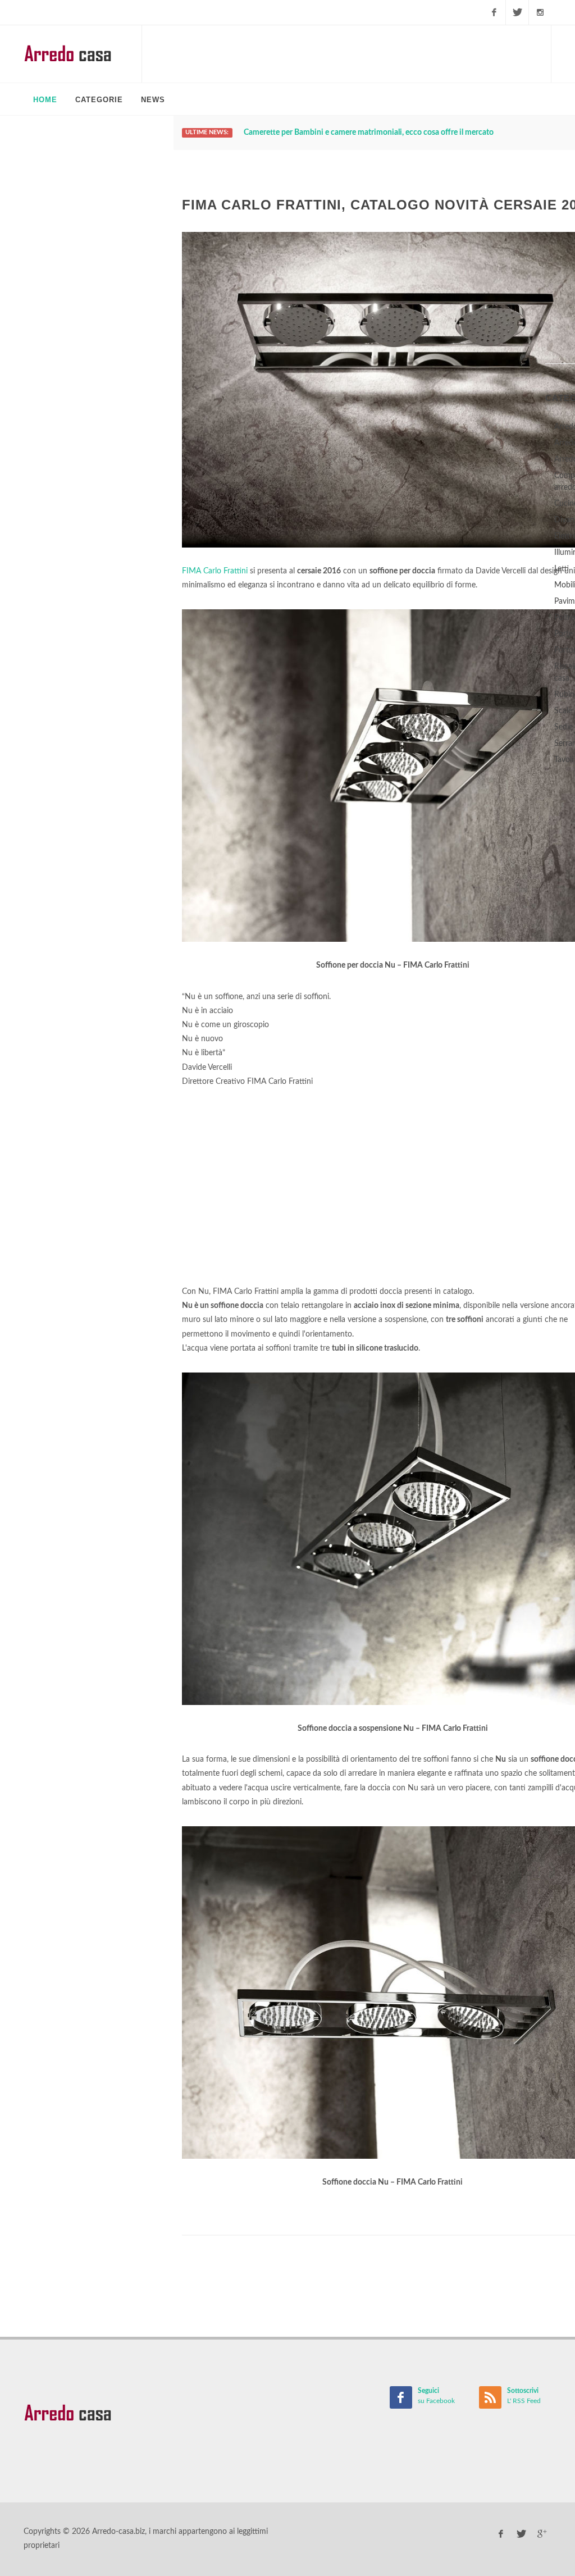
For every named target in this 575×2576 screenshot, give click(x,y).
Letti (562, 569)
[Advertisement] (346, 53)
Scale (563, 711)
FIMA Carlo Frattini (215, 571)
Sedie (563, 727)
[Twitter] (517, 12)
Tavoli (564, 760)
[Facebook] (494, 12)
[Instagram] (540, 12)
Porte (563, 634)
